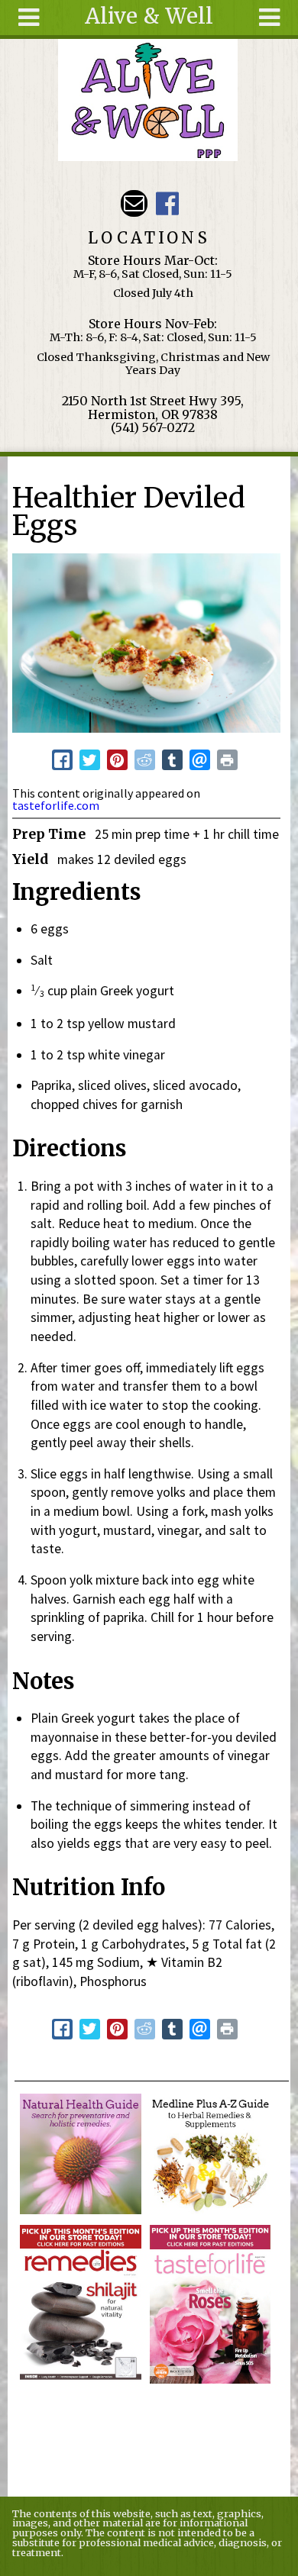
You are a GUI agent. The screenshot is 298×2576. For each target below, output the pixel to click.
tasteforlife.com (56, 805)
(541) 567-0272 (153, 427)
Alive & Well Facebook (167, 203)
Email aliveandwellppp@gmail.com (134, 203)
